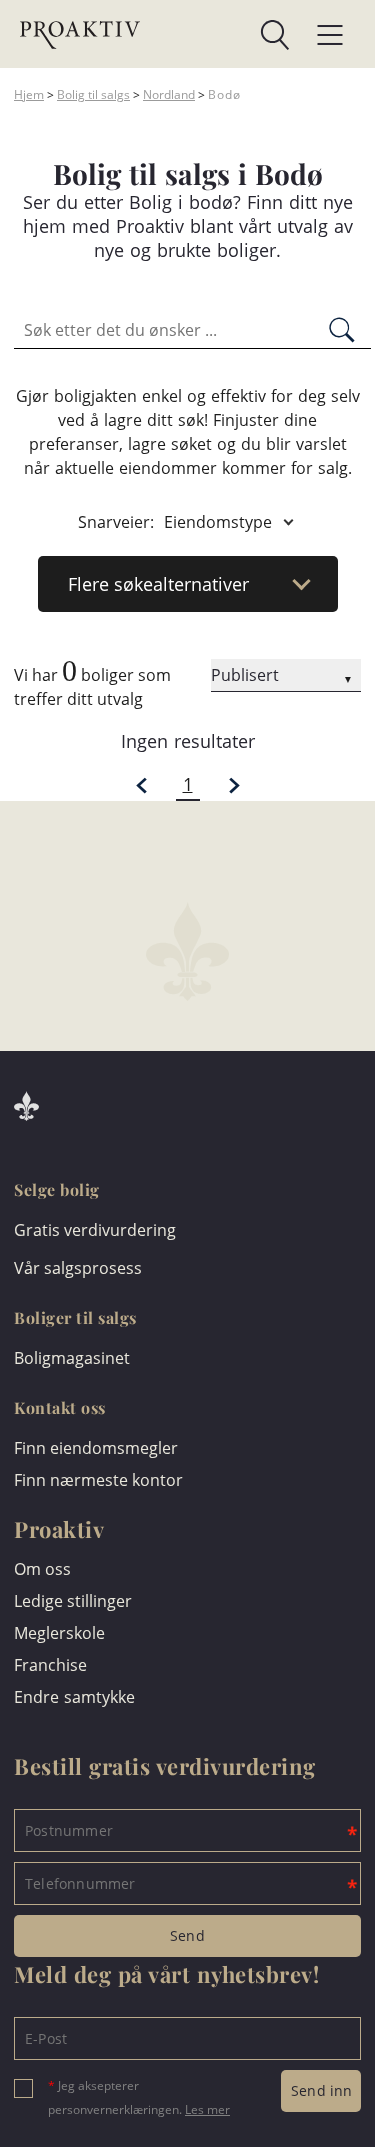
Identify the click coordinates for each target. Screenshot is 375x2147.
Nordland (169, 94)
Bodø (224, 94)
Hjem (29, 94)
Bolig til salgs (93, 94)
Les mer (207, 2109)
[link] (215, 35)
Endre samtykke (74, 1697)
